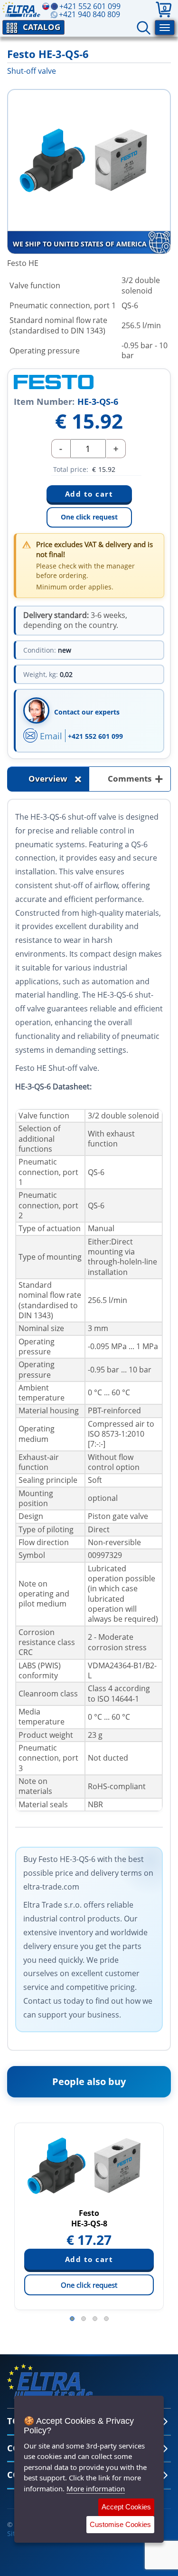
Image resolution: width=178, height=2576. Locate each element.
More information (96, 2488)
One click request (89, 517)
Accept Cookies (126, 2507)
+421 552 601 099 (95, 736)
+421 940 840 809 (89, 14)
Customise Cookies (120, 2524)
